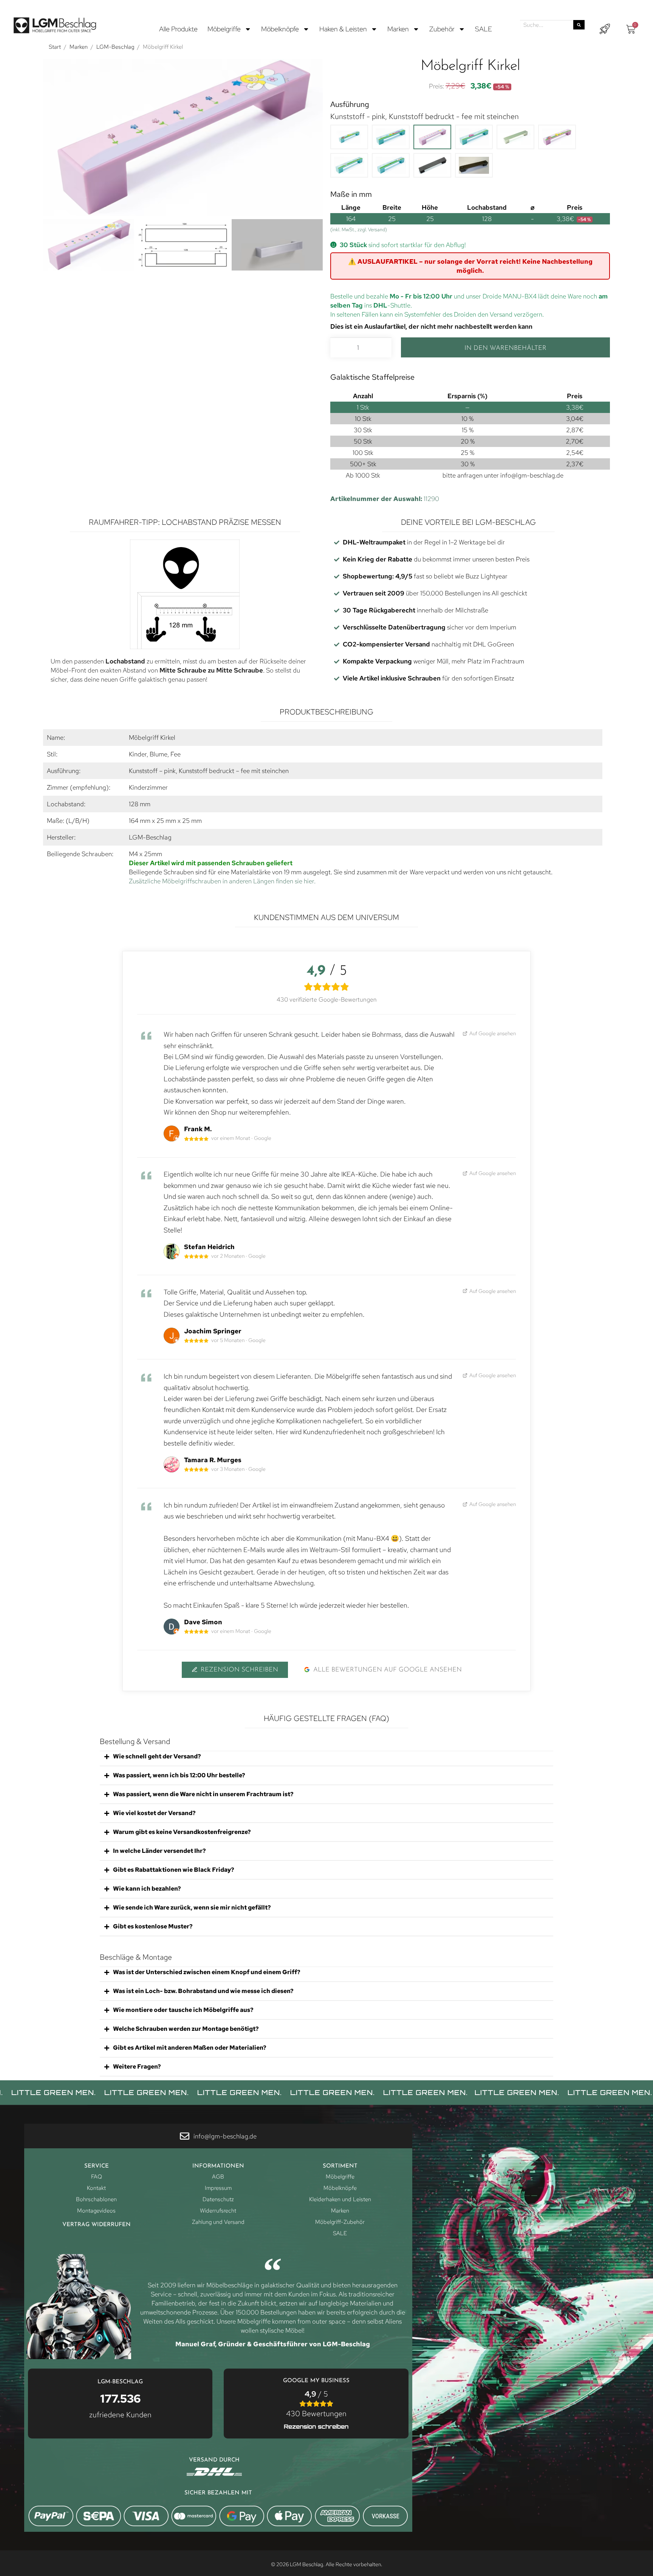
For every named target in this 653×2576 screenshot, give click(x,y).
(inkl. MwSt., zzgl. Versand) (359, 230)
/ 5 (316, 2404)
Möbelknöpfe (280, 29)
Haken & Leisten (343, 29)
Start (55, 47)
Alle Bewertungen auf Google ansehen (388, 1670)
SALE (484, 29)
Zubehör (442, 29)
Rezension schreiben (239, 1670)
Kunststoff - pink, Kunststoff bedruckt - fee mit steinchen (425, 116)
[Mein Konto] (605, 29)
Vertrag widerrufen (97, 2225)
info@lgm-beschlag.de (532, 475)
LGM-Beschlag (115, 47)
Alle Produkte (178, 29)
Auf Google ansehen (492, 1033)
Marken (398, 29)
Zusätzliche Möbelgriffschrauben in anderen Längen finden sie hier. (222, 881)
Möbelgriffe (224, 29)
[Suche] (579, 25)
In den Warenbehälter (505, 348)
